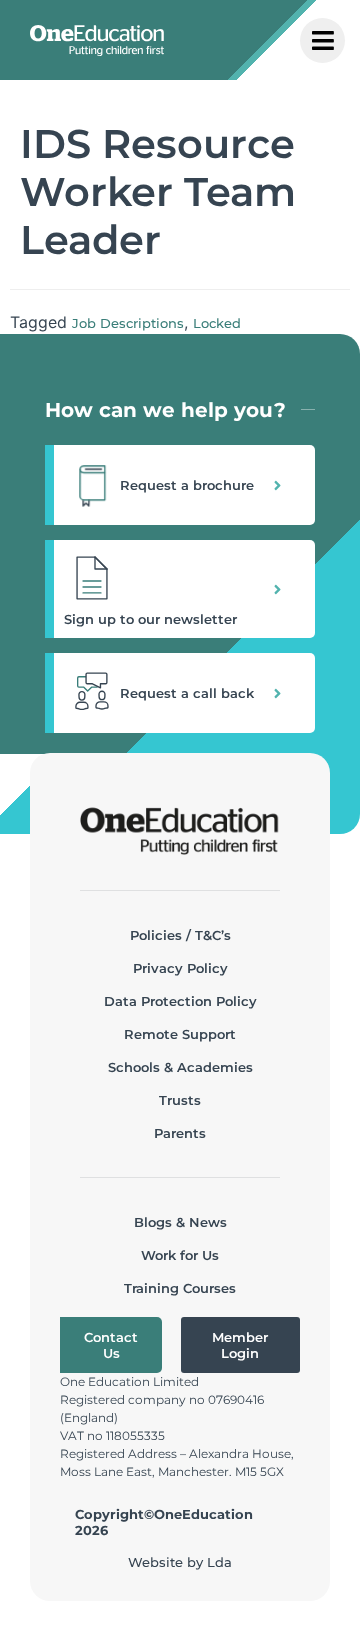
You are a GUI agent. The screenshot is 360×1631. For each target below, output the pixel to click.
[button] (180, 485)
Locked (217, 323)
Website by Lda (180, 1562)
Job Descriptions (128, 323)
